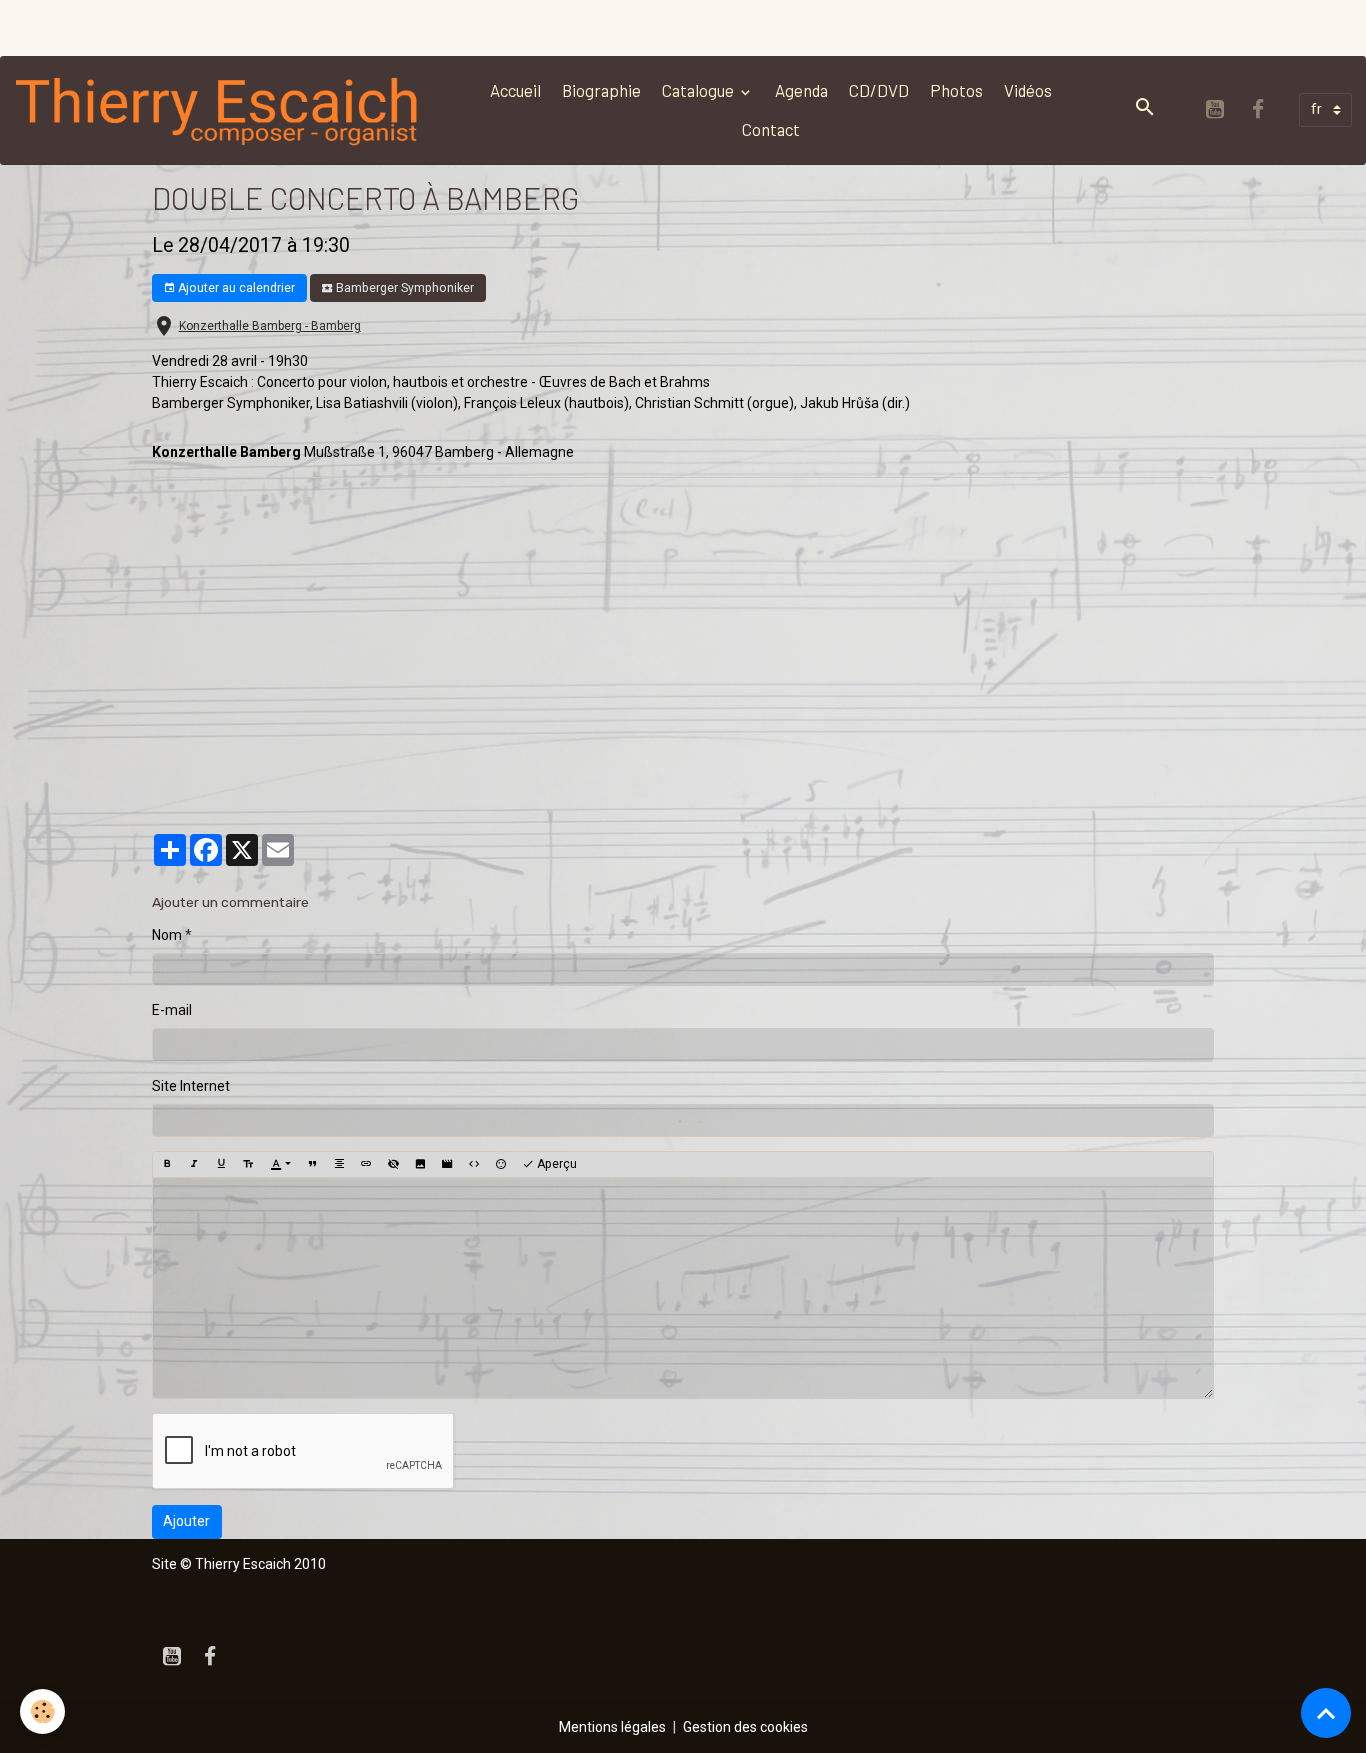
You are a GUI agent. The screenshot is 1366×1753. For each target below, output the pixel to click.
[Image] (420, 1164)
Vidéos (1028, 90)
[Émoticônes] (501, 1164)
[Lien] (366, 1164)
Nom (167, 935)
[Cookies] (42, 1711)
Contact (771, 129)
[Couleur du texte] (280, 1164)
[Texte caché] (393, 1164)
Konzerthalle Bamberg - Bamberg (270, 326)
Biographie (601, 90)
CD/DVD (879, 90)
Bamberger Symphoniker (403, 288)
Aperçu (555, 1164)
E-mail (172, 1010)
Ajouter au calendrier (235, 288)
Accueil (515, 90)
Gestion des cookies (745, 1727)
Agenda (801, 90)
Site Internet (191, 1086)
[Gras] (167, 1164)
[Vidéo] (447, 1164)
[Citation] (312, 1164)
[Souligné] (221, 1164)
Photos (956, 90)
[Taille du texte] (248, 1164)
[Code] (474, 1164)
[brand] (222, 110)
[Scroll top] (1326, 1713)
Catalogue (699, 90)
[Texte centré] (339, 1164)
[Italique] (194, 1164)
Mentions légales (612, 1727)
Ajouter (186, 1521)
